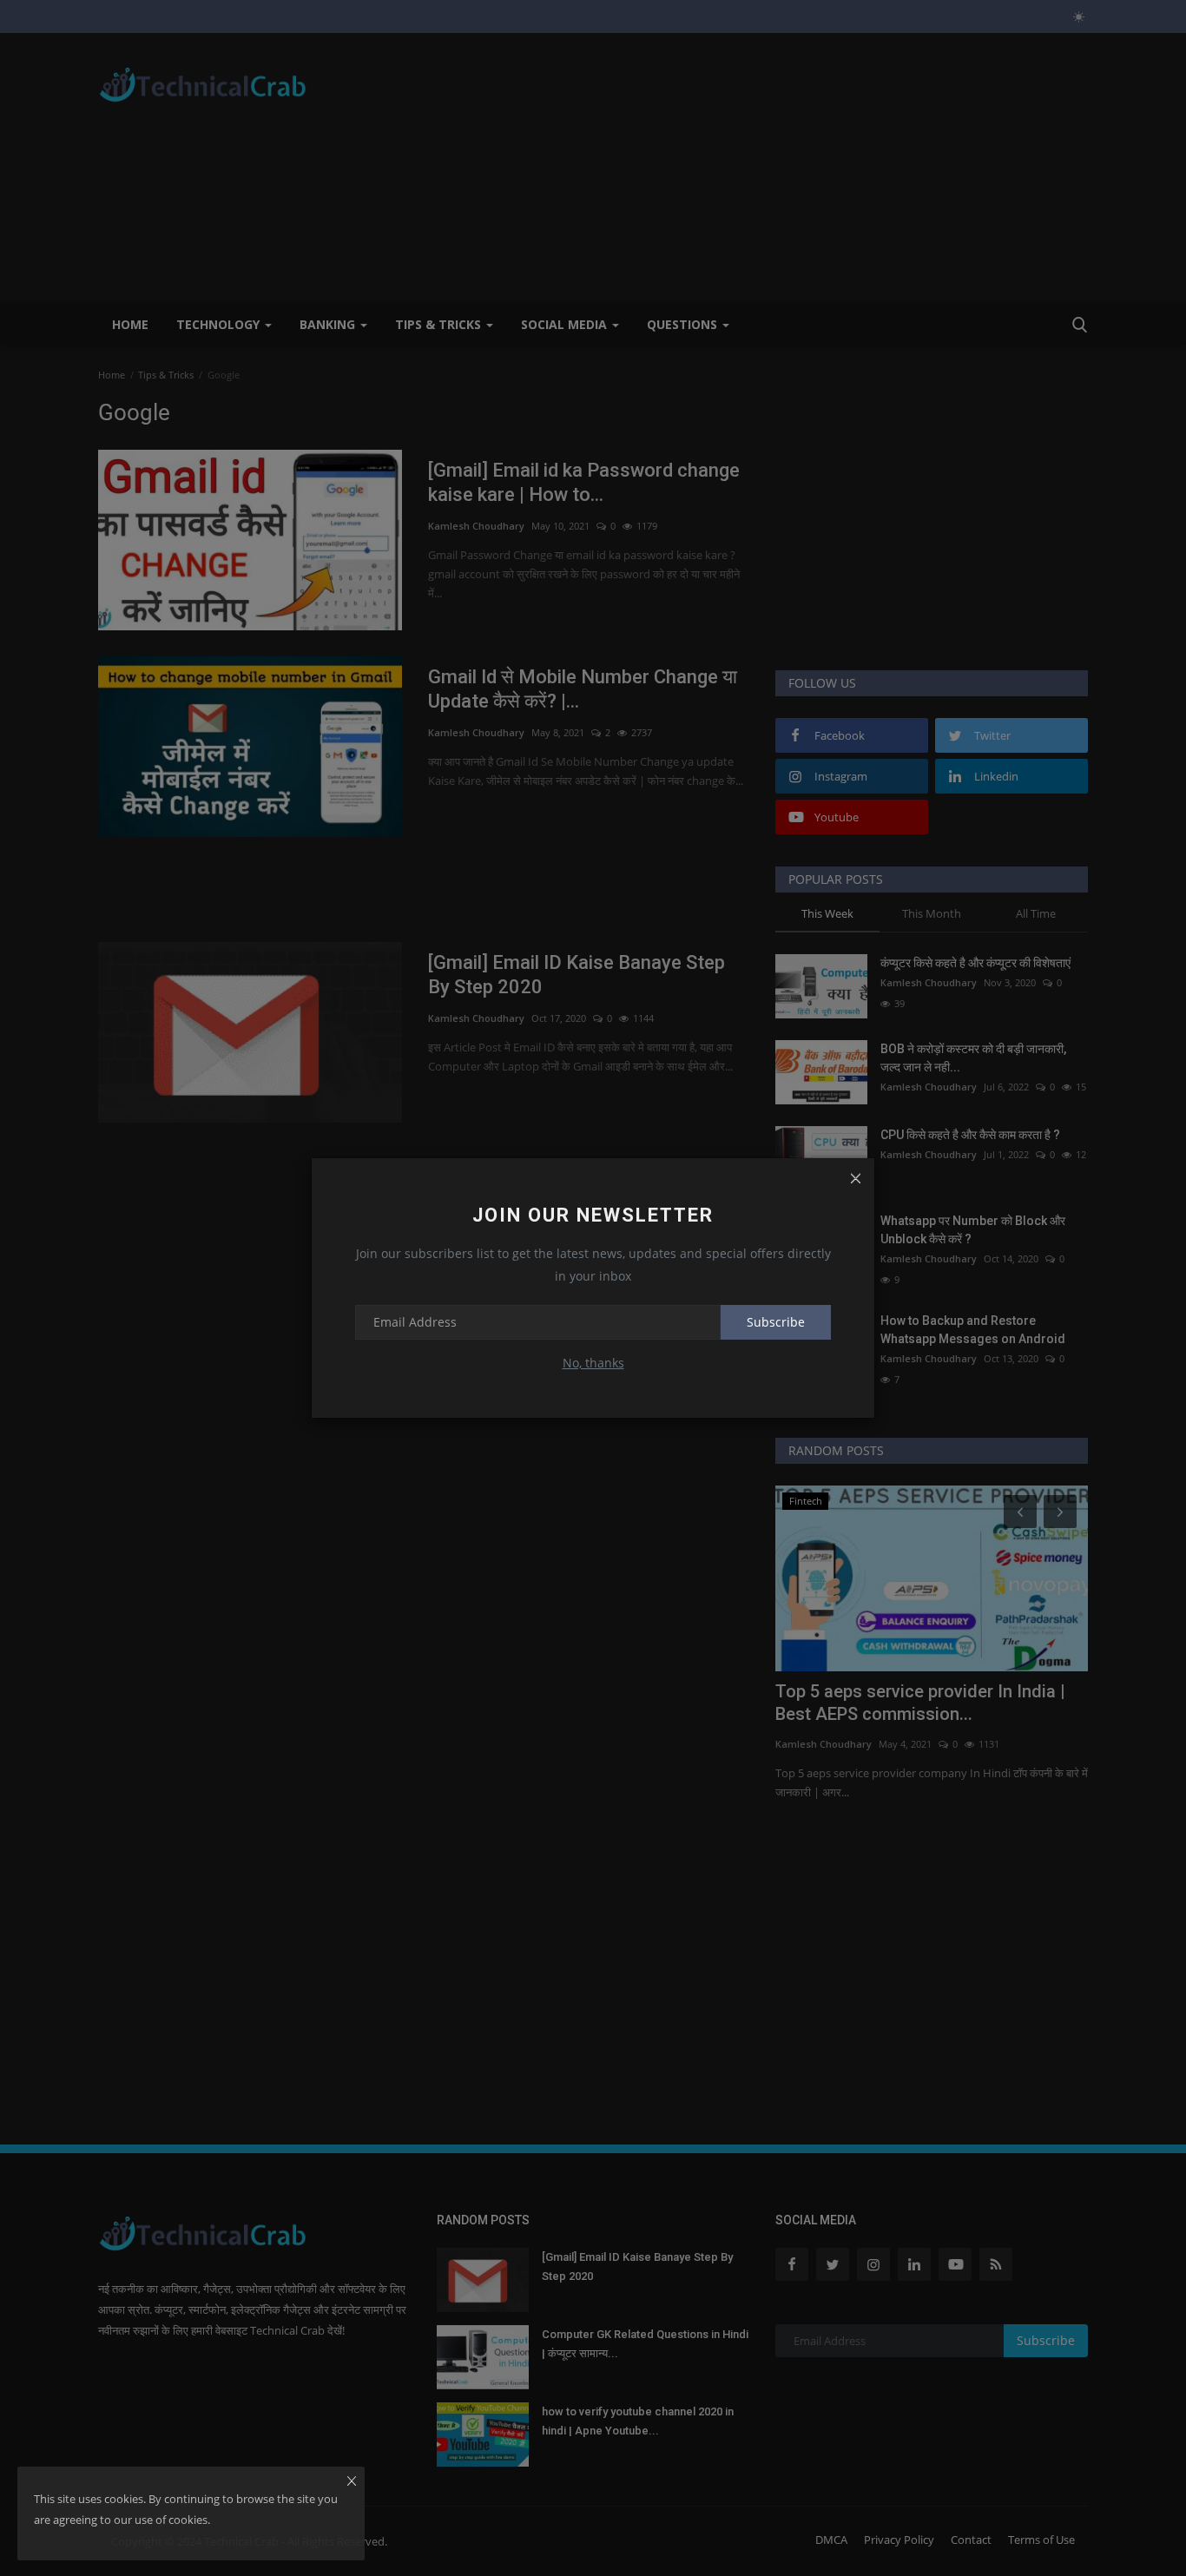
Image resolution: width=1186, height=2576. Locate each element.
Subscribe (776, 1322)
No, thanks (593, 1363)
